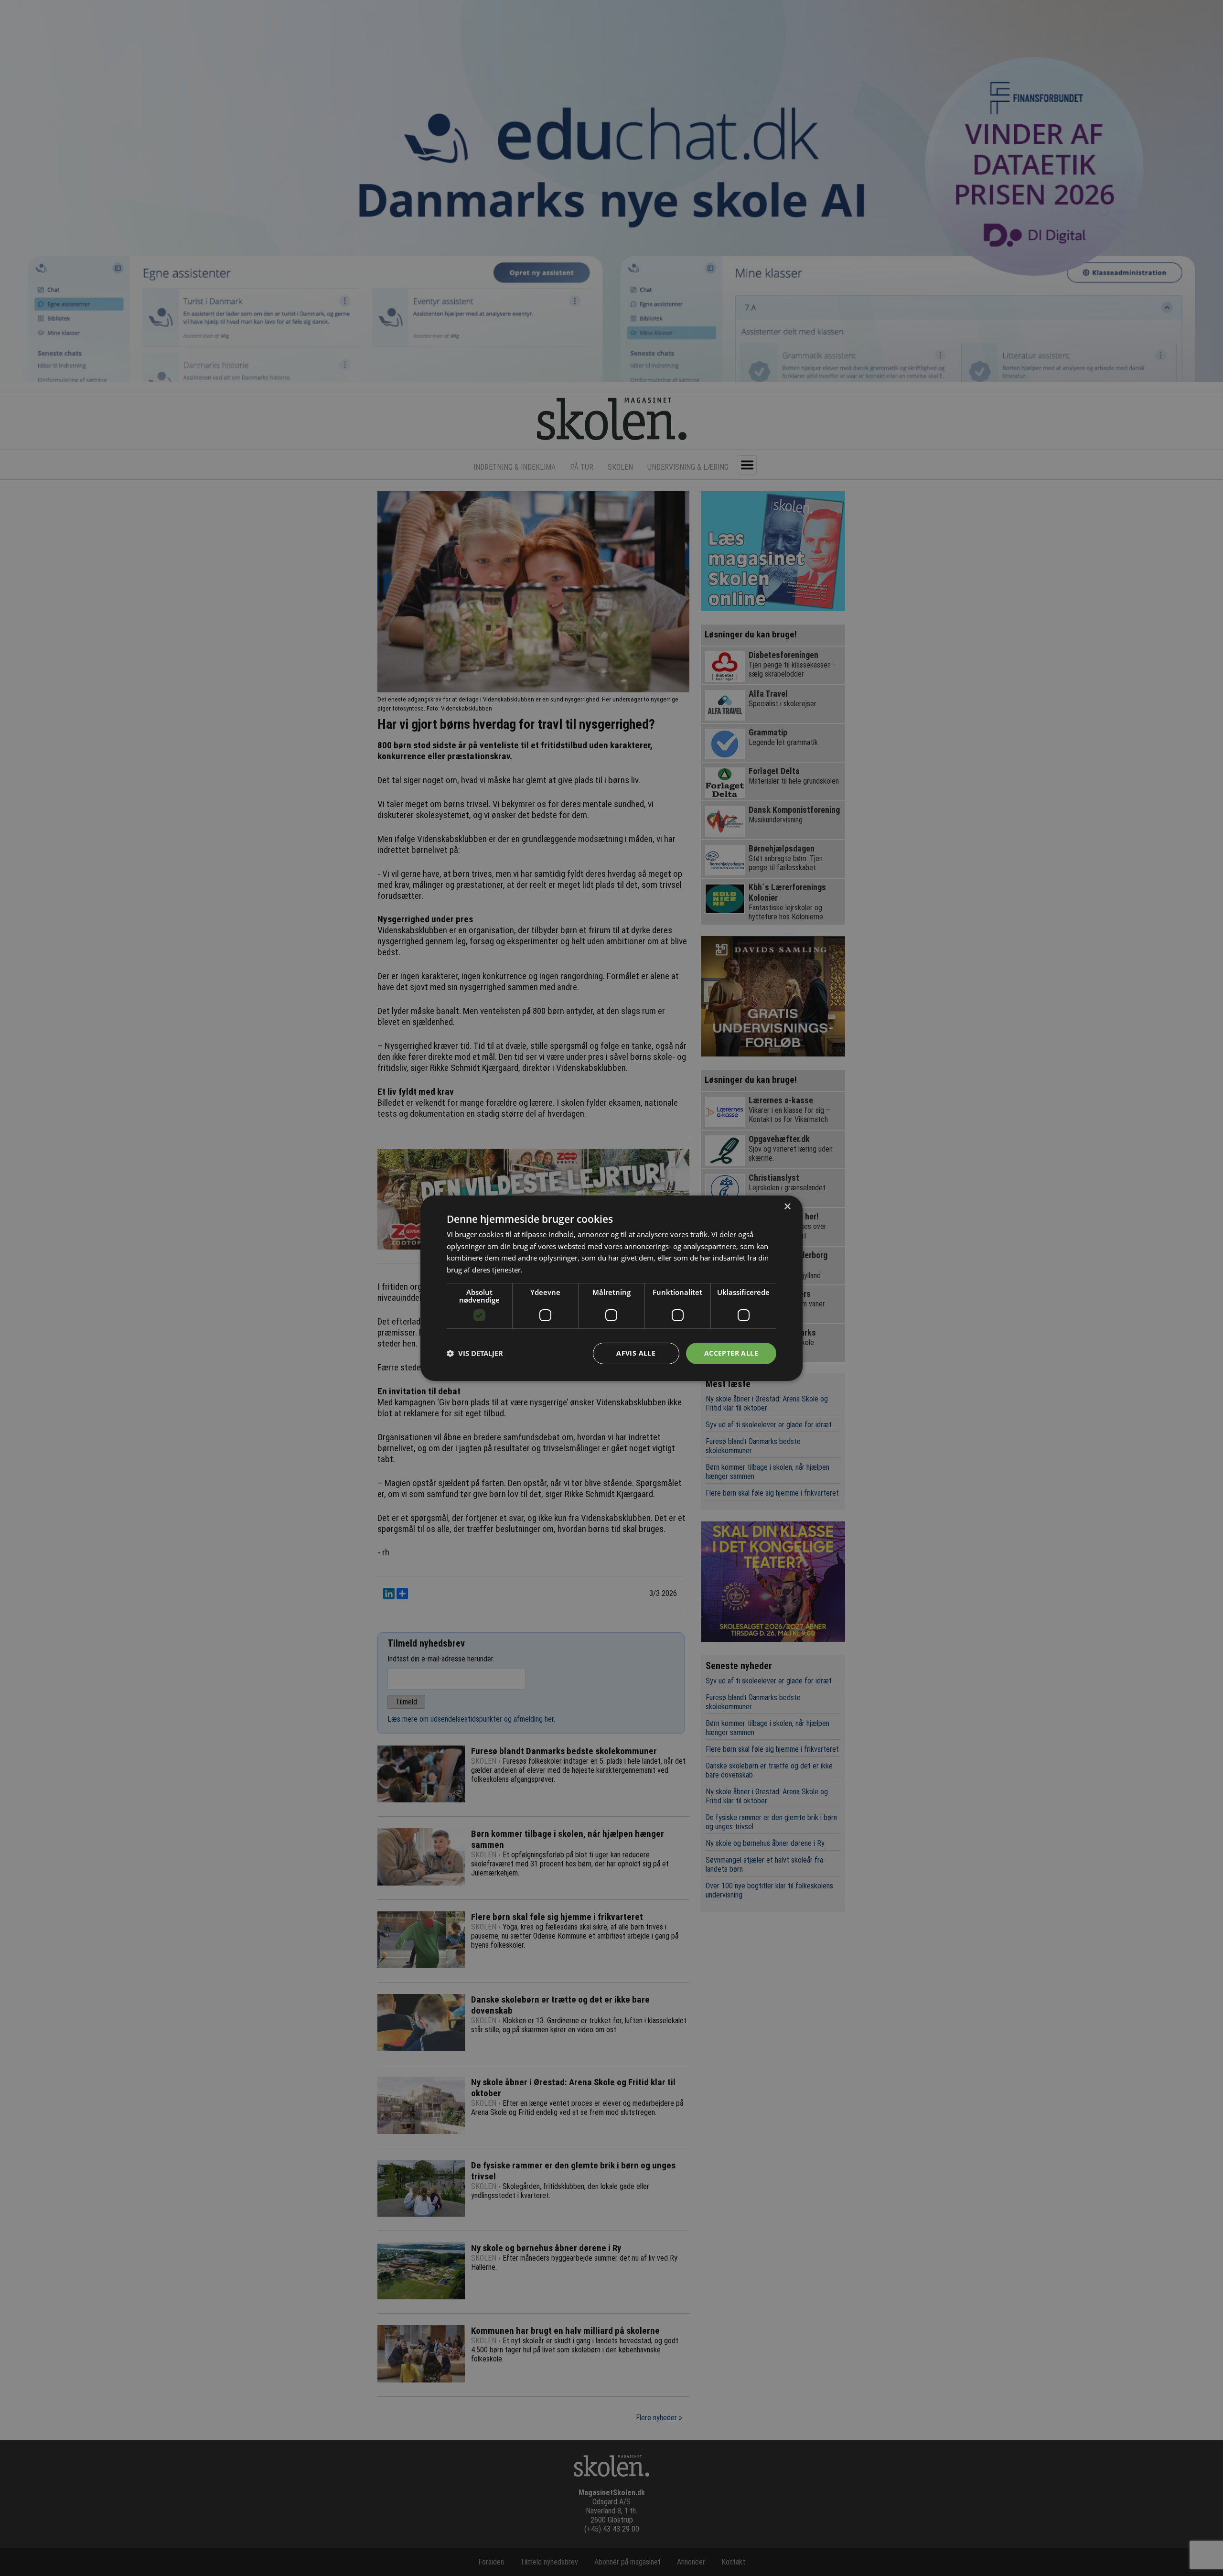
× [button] (787, 1206)
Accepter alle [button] (731, 1353)
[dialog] (611, 1288)
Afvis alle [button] (636, 1353)
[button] (475, 1353)
